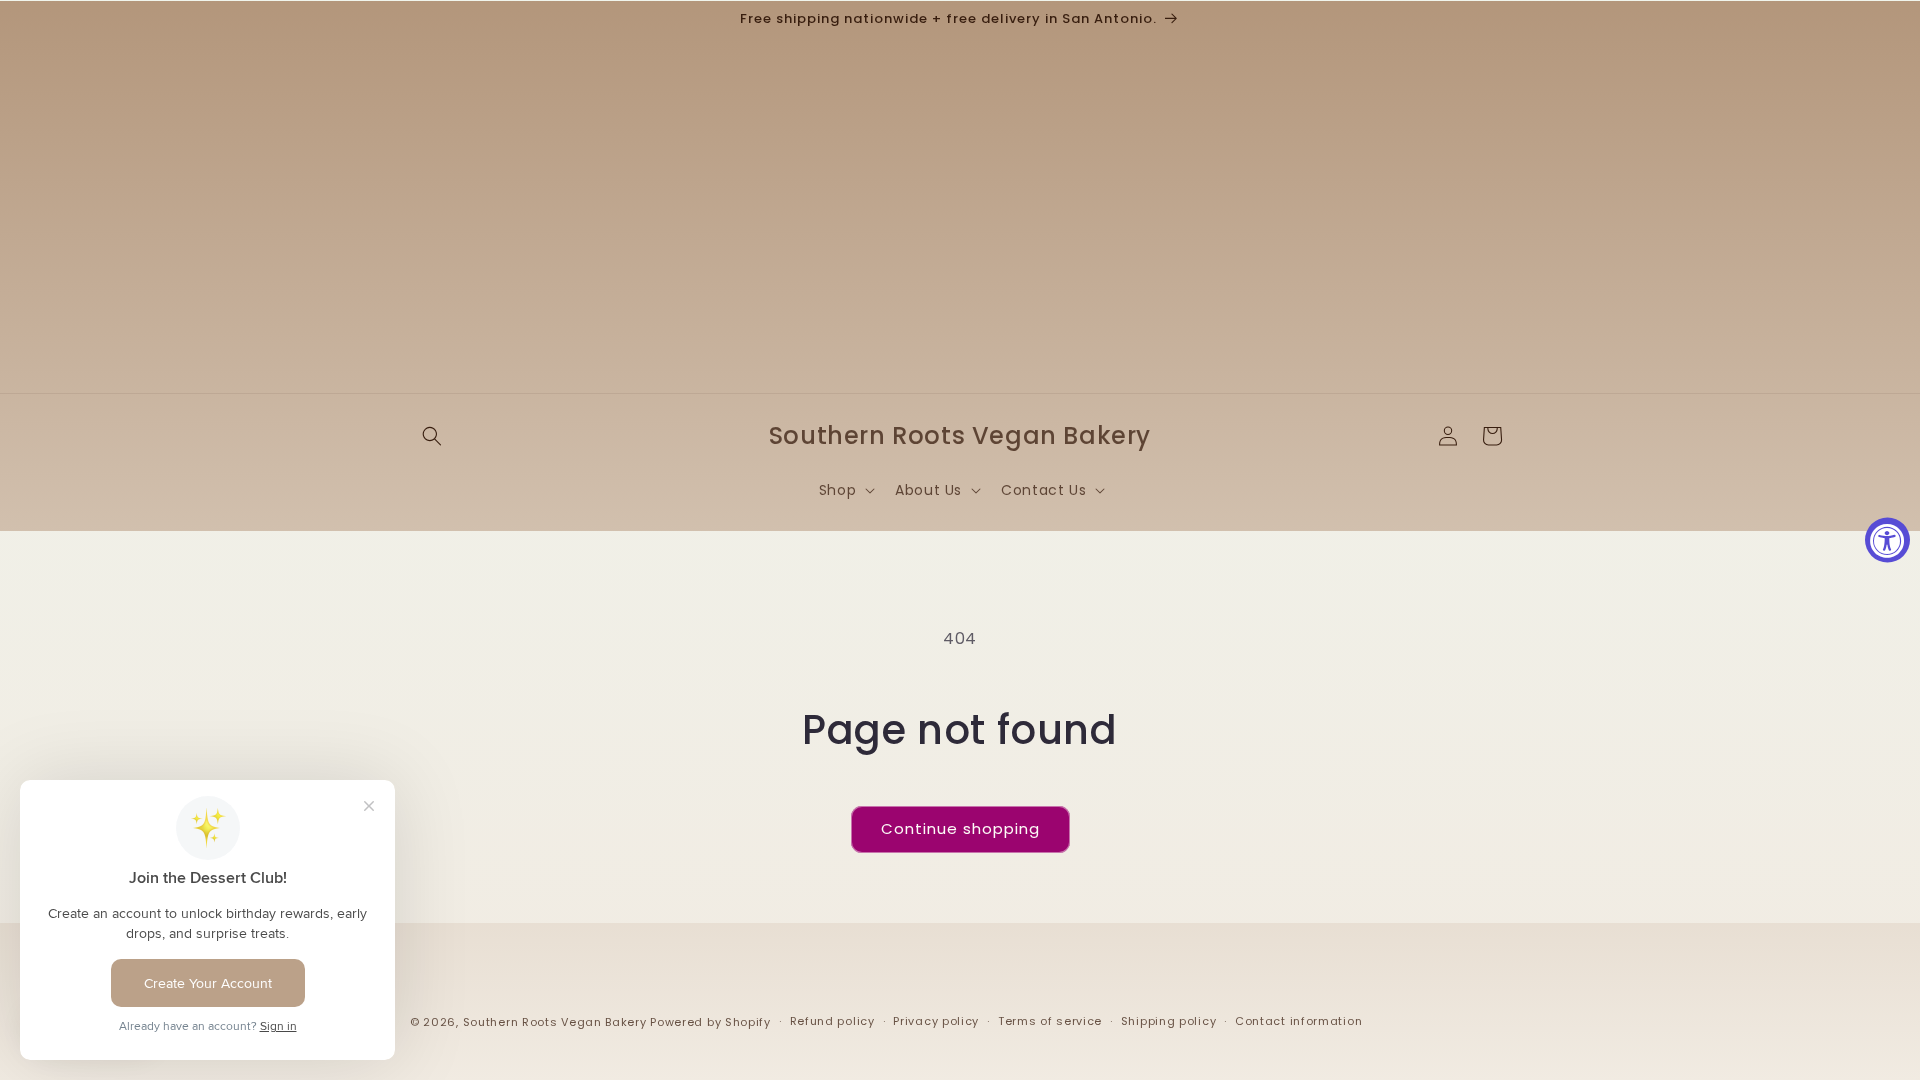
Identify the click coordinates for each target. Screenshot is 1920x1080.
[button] (432, 436)
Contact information (1298, 1021)
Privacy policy (936, 1021)
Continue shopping (960, 828)
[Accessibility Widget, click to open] (1887, 540)
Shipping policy (1169, 1021)
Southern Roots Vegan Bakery (555, 1022)
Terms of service (1050, 1021)
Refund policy (832, 1021)
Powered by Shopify (710, 1022)
